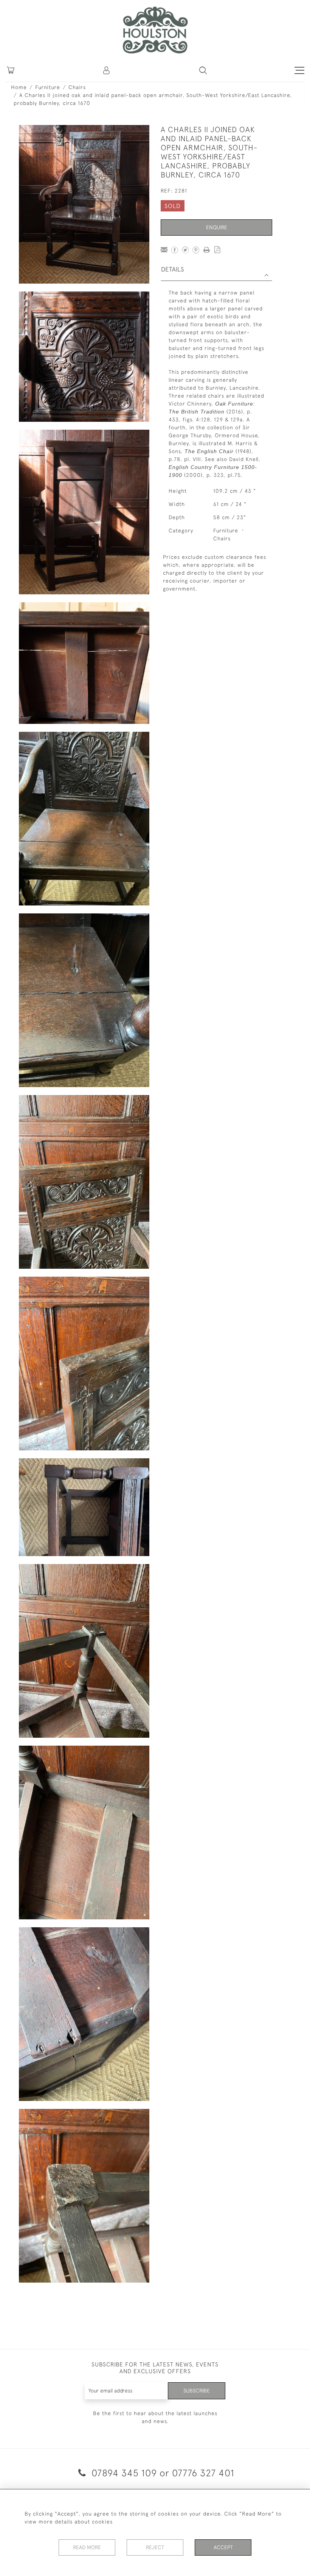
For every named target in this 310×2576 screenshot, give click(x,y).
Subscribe (197, 2391)
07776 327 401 (203, 2473)
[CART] (11, 70)
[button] (203, 70)
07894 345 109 (124, 2473)
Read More (87, 2547)
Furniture (48, 87)
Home (19, 87)
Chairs (77, 87)
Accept (223, 2547)
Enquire (217, 227)
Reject (155, 2547)
